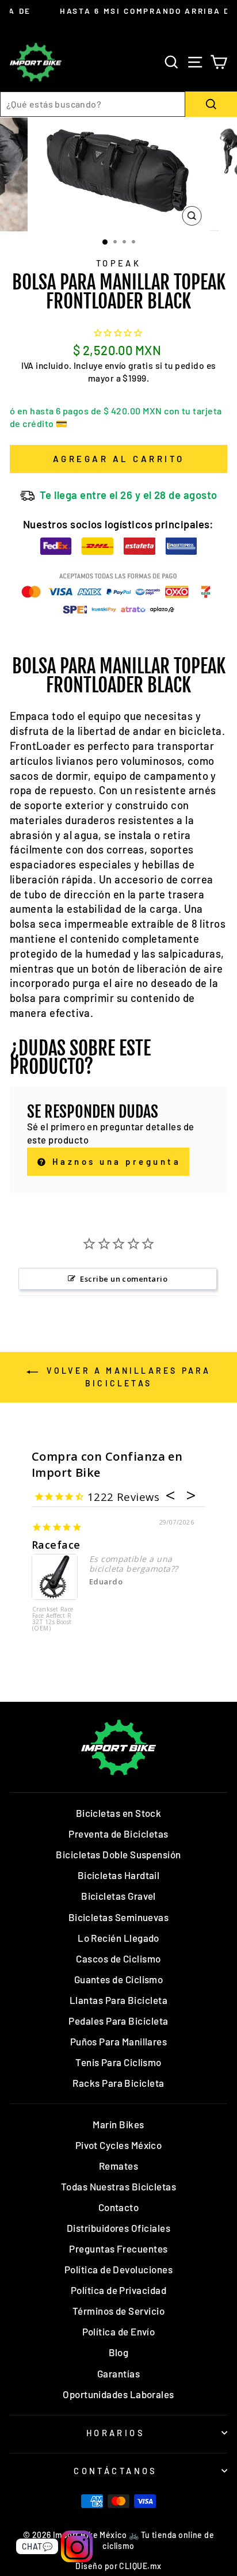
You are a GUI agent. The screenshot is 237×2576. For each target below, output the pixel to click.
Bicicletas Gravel (118, 1896)
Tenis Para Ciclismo (118, 2062)
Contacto (119, 2207)
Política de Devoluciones (118, 2269)
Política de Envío (119, 2331)
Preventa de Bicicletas (118, 1834)
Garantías (118, 2373)
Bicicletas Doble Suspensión (118, 1854)
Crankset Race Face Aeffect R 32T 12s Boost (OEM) (53, 1619)
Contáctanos (116, 2471)
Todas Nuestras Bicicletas (119, 2186)
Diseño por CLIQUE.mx (118, 2566)
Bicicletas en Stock (119, 1813)
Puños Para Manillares (119, 2041)
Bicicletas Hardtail (119, 1875)
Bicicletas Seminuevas (119, 1917)
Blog (119, 2352)
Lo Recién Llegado (118, 1938)
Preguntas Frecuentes (118, 2249)
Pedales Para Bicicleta (118, 2021)
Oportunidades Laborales (118, 2394)
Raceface (56, 1545)
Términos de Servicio (118, 2311)
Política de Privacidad (118, 2290)
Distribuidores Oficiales (118, 2228)
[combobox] (93, 104)
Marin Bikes (118, 2124)
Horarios (116, 2433)
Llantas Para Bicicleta (118, 2000)
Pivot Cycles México (119, 2145)
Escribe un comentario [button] (124, 1279)
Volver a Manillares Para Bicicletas (127, 1377)
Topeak (119, 263)
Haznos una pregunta (114, 1161)
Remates (118, 2166)
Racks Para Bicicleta (118, 2083)
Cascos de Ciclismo (118, 1958)
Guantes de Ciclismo (119, 1979)
